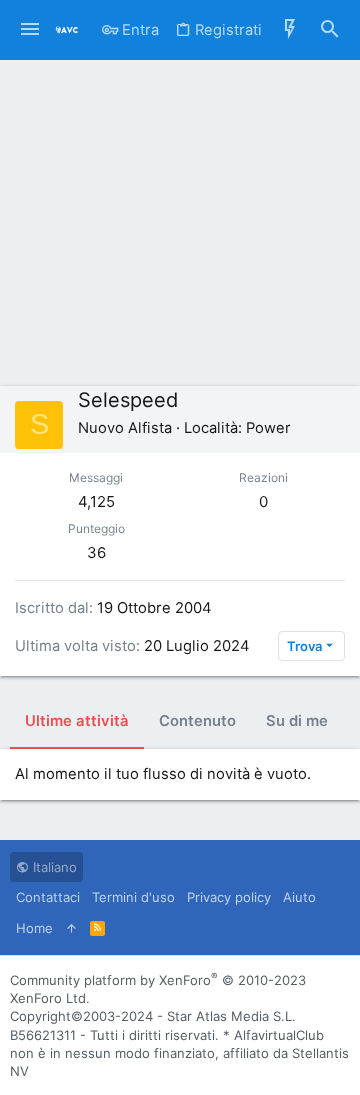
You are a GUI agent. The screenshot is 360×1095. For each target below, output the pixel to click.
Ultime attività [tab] (77, 721)
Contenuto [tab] (197, 721)
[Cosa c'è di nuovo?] (290, 30)
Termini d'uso (133, 897)
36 (96, 552)
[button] (30, 30)
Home (34, 928)
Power (268, 428)
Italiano (53, 867)
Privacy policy (229, 897)
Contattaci (48, 897)
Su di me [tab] (297, 721)
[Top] (71, 928)
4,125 (96, 501)
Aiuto (299, 897)
